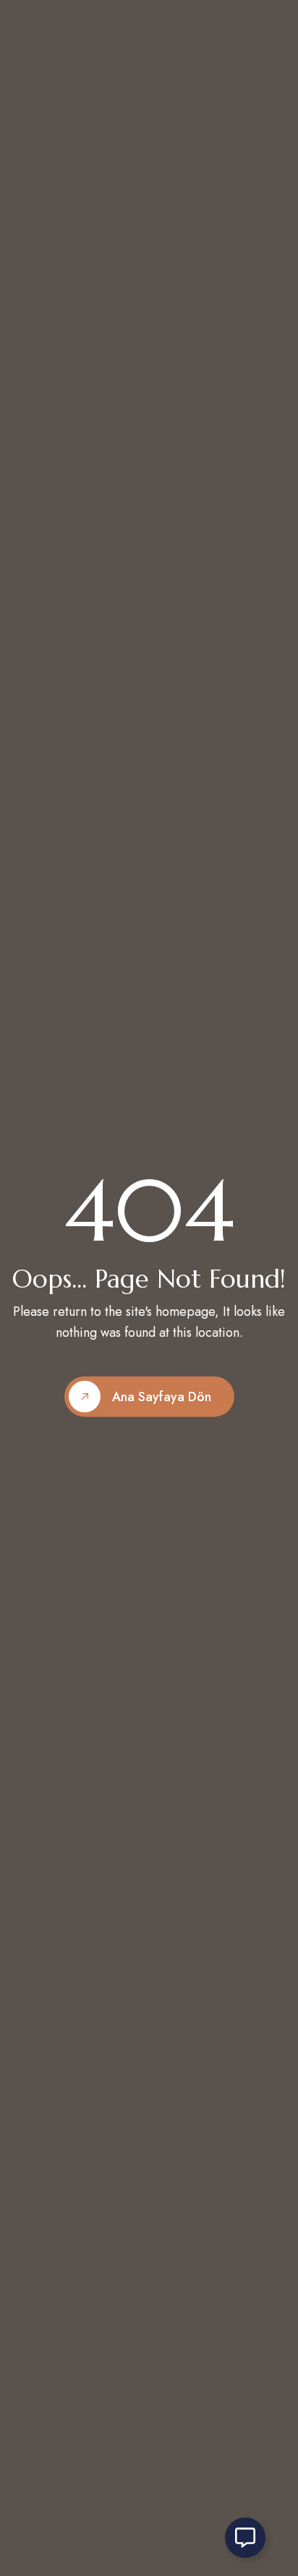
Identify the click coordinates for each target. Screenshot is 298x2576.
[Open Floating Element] (245, 2538)
